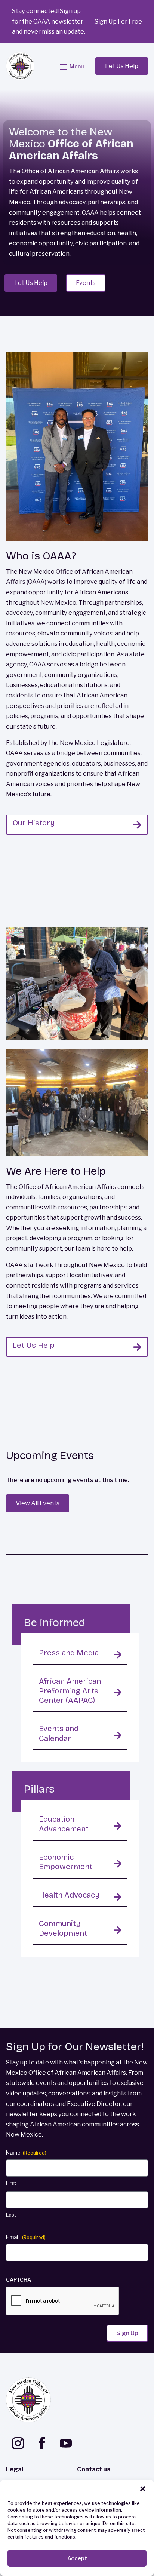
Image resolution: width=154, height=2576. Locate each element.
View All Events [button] (38, 1503)
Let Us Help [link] (34, 1345)
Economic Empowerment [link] (66, 1862)
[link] (20, 66)
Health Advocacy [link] (69, 1895)
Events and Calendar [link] (59, 1734)
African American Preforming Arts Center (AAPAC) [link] (70, 1691)
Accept (77, 2558)
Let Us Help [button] (122, 66)
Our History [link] (34, 823)
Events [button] (86, 283)
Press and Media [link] (69, 1653)
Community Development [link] (63, 1928)
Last (11, 2215)
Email (26, 2237)
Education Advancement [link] (64, 1824)
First (11, 2183)
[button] (143, 2489)
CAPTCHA (19, 2280)
